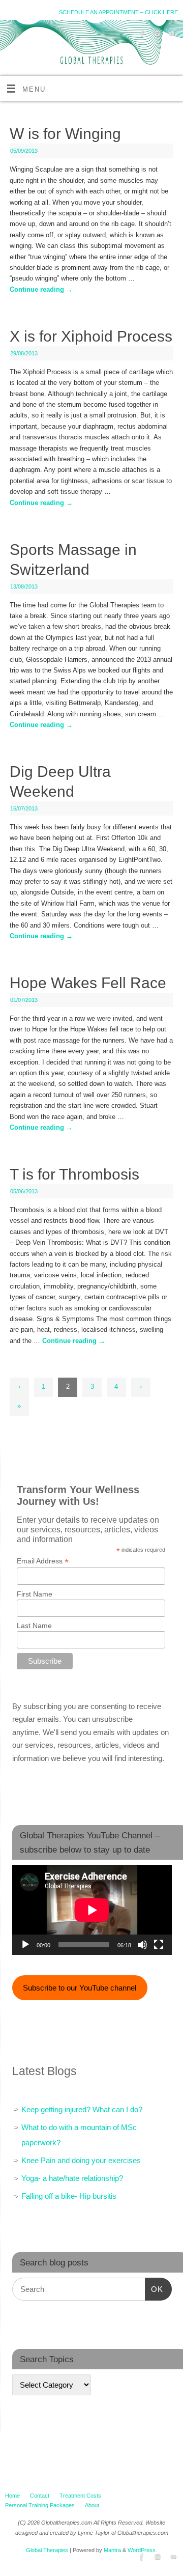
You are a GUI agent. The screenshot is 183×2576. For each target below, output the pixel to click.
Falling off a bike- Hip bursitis (69, 2196)
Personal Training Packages (40, 2505)
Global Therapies (47, 2550)
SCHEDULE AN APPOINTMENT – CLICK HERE (118, 12)
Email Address (43, 1561)
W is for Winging (65, 134)
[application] (92, 1910)
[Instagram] (156, 35)
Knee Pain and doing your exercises (81, 2160)
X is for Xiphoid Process (91, 336)
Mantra (112, 2550)
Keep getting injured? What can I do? (82, 2109)
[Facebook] (141, 35)
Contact (40, 2496)
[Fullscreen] (159, 1945)
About (92, 2505)
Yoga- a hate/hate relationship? (72, 2178)
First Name (35, 1594)
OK (154, 2289)
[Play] (25, 1945)
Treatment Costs (80, 2496)
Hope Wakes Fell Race (88, 983)
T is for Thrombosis (74, 1174)
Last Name (34, 1626)
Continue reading (41, 290)
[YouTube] (171, 35)
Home (12, 2496)
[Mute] (142, 1945)
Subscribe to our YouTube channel (80, 1988)
